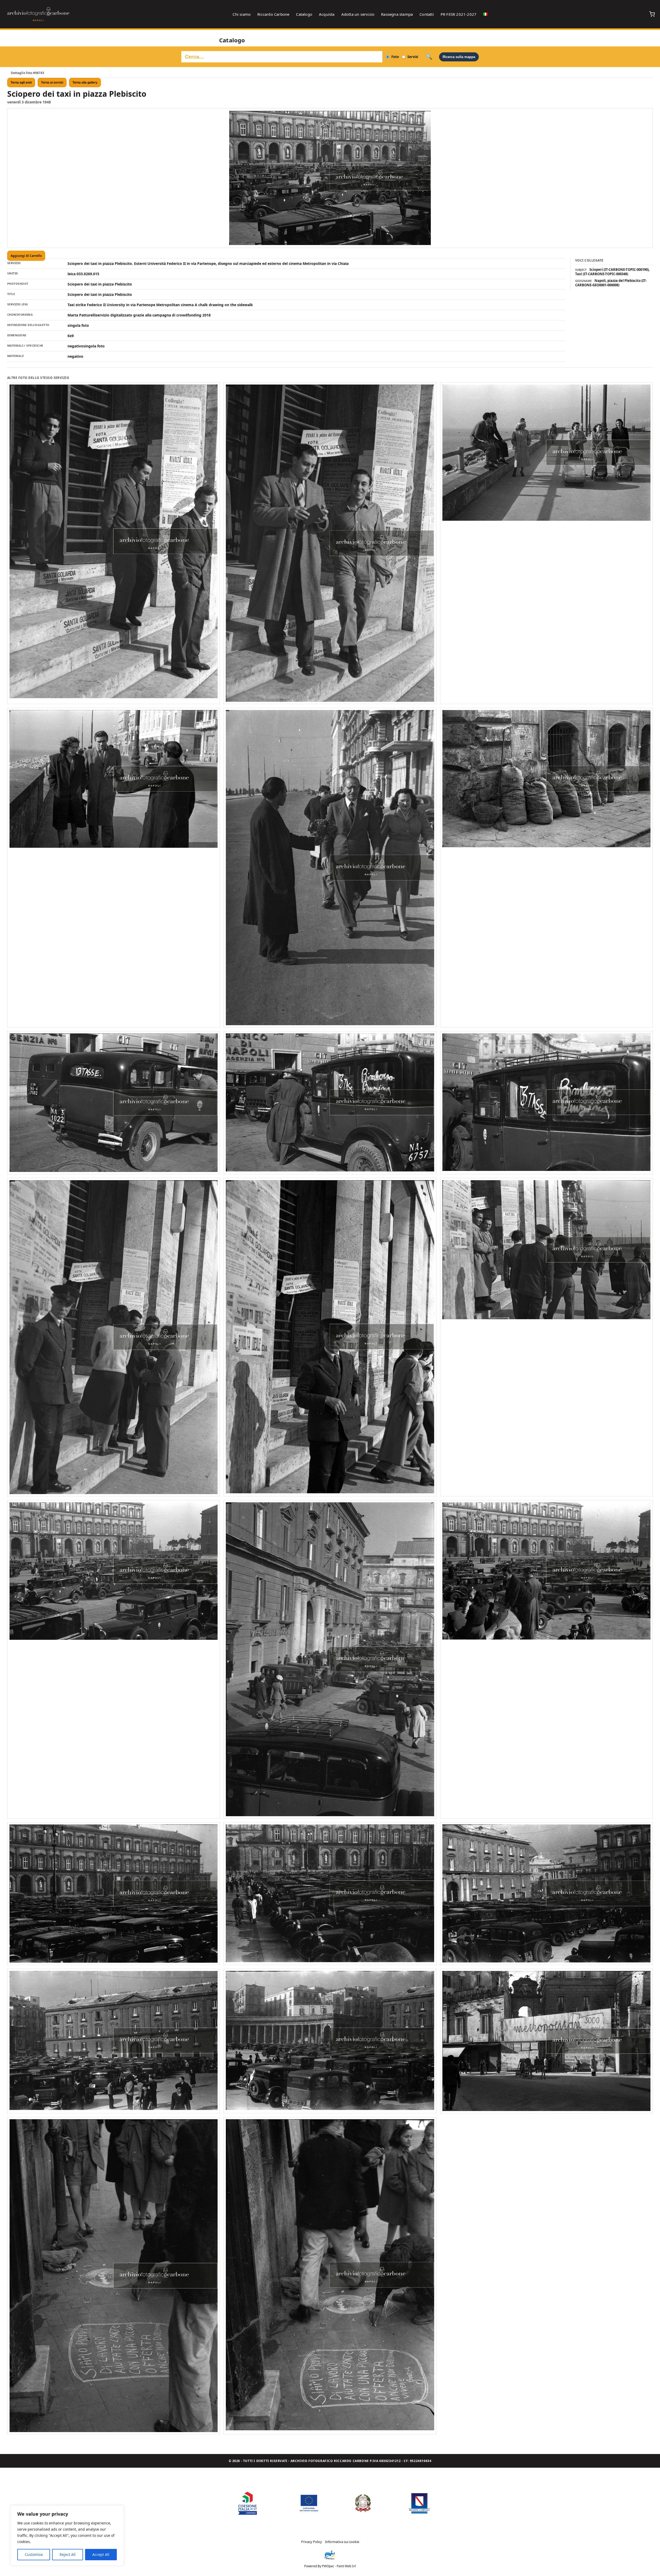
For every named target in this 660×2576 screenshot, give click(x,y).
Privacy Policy (312, 2542)
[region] (67, 2536)
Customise (34, 2554)
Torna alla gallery (85, 83)
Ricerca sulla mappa (459, 57)
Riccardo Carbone (273, 14)
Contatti (427, 14)
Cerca (429, 57)
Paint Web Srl (346, 2566)
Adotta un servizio (358, 14)
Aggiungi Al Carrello (26, 256)
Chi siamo (242, 14)
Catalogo (304, 14)
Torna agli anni (21, 83)
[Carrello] (652, 14)
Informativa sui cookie (342, 2542)
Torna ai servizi (52, 83)
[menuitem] (485, 14)
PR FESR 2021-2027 (459, 14)
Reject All (68, 2554)
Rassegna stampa (397, 14)
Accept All (101, 2554)
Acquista (327, 14)
